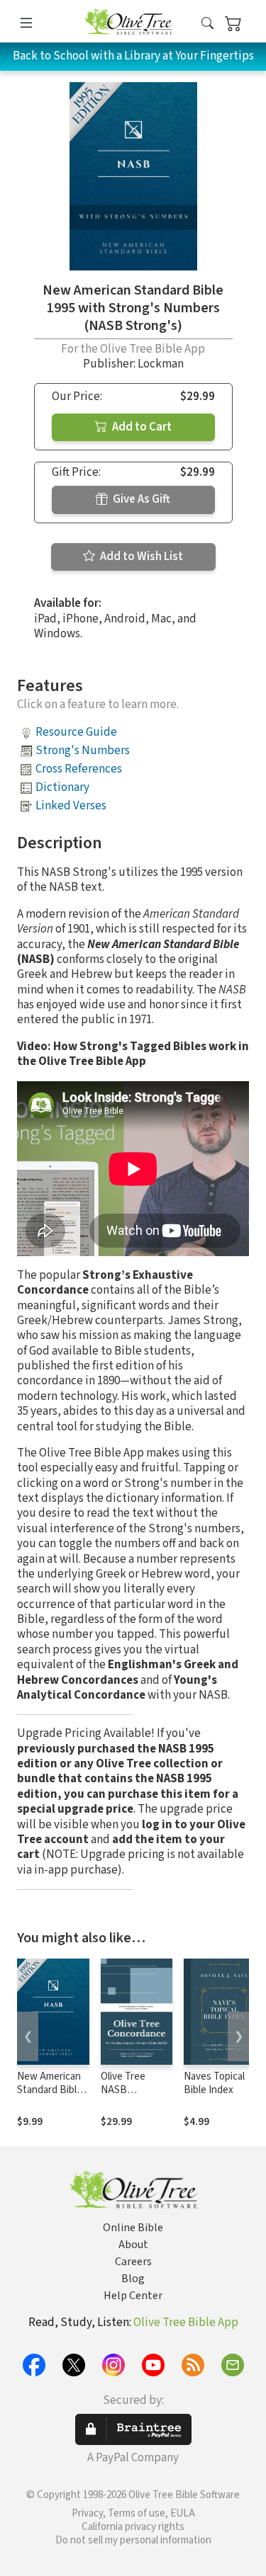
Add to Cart (141, 427)
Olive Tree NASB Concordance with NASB (130, 2097)
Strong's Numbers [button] (83, 751)
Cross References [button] (79, 769)
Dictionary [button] (62, 787)
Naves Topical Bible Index (214, 2083)
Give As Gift (140, 499)
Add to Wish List (140, 557)
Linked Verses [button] (71, 806)
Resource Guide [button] (76, 732)
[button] (207, 24)
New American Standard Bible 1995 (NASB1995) (50, 2097)
